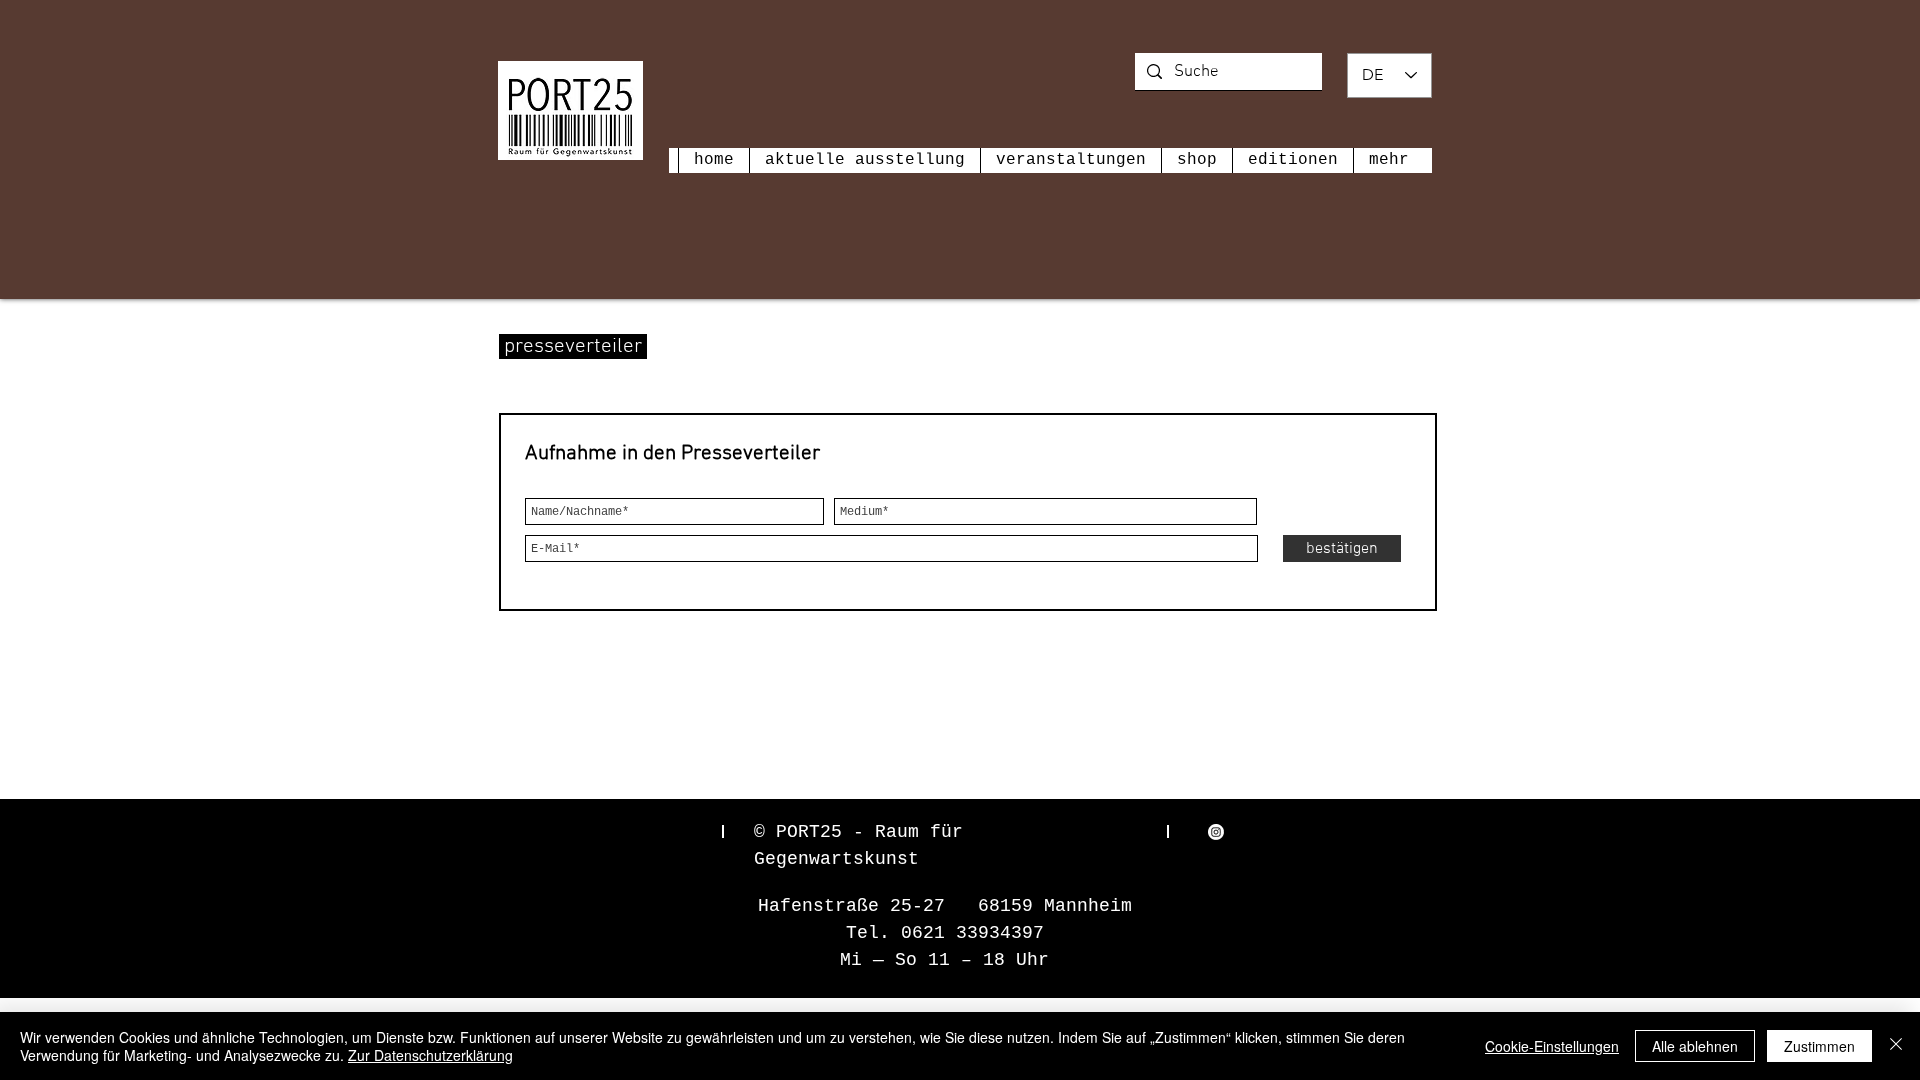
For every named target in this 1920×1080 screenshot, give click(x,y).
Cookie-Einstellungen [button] (1552, 1046)
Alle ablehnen (1695, 1046)
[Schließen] (1896, 1046)
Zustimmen (1819, 1046)
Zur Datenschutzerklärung (430, 1055)
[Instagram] (1216, 832)
